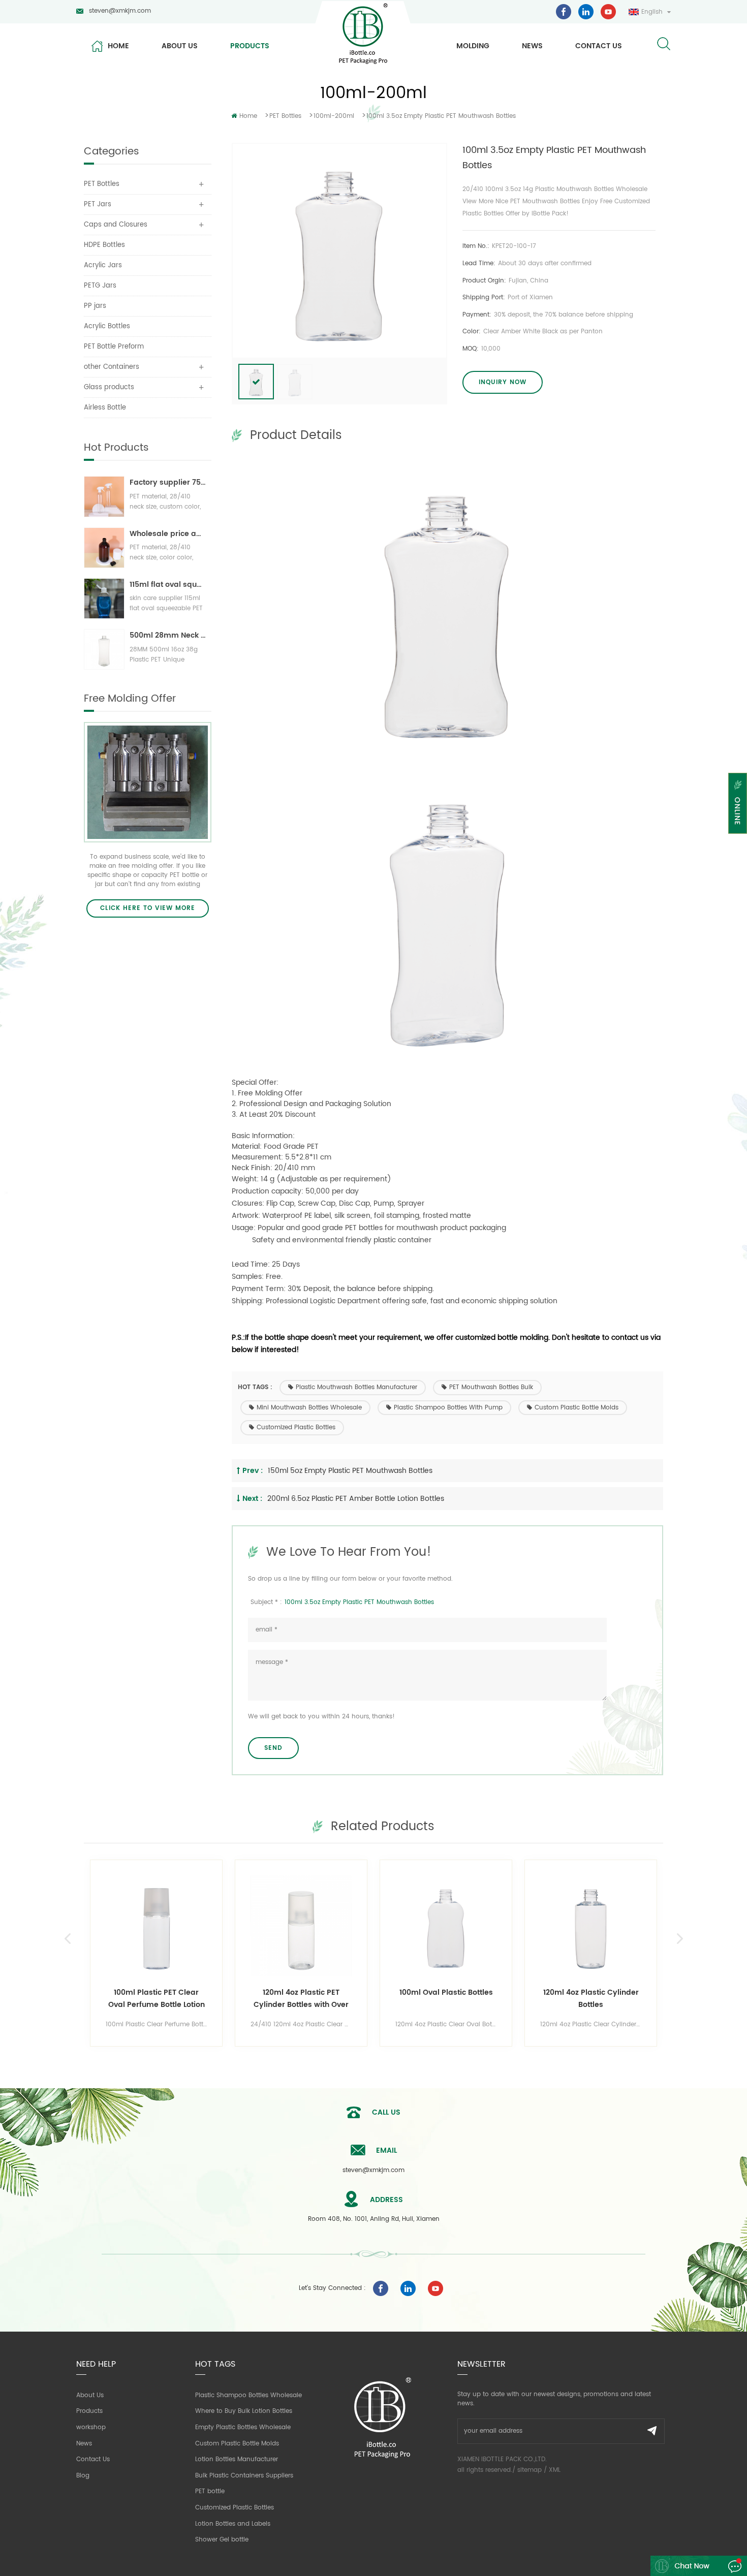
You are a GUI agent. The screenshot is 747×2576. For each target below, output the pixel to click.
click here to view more (148, 908)
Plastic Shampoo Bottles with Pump (448, 1408)
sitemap (530, 2470)
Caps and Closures (116, 225)
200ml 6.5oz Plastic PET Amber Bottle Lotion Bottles (356, 1499)
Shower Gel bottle (222, 2540)
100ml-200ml (334, 116)
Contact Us (93, 2459)
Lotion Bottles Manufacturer (237, 2459)
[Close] (738, 840)
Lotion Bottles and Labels (233, 2524)
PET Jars (98, 205)
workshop (91, 2427)
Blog (83, 2476)
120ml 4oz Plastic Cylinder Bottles (591, 1999)
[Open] (738, 803)
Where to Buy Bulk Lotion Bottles (244, 2411)
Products (89, 2411)
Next (680, 1939)
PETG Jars (100, 286)
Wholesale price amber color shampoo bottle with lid (168, 534)
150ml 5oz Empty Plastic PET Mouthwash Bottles (350, 1471)
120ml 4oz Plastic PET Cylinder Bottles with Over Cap (301, 1999)
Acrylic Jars (103, 265)
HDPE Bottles (104, 245)
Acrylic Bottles (107, 326)
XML (555, 2470)
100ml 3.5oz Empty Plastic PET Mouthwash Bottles (359, 1602)
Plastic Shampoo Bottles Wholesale (248, 2395)
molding (473, 46)
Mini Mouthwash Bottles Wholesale (309, 1408)
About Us (90, 2395)
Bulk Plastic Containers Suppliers (244, 2476)
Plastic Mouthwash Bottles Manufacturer (356, 1387)
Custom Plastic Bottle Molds (577, 1408)
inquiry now (503, 382)
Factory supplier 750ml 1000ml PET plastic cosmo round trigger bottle (168, 482)
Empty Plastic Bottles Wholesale (243, 2427)
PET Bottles (285, 116)
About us (180, 46)
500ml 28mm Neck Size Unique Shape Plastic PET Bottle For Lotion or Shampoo (168, 635)
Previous (67, 1939)
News (532, 46)
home (118, 46)
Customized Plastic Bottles (296, 1427)
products (250, 46)
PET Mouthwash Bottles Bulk (491, 1387)
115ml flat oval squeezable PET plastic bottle (168, 585)
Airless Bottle (105, 408)
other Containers (112, 367)
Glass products (109, 387)
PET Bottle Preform (114, 347)
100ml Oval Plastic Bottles (446, 1992)
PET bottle (210, 2491)
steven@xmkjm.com (120, 11)
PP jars (95, 306)
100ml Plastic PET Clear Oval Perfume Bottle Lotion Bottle (157, 1999)
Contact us (599, 46)
